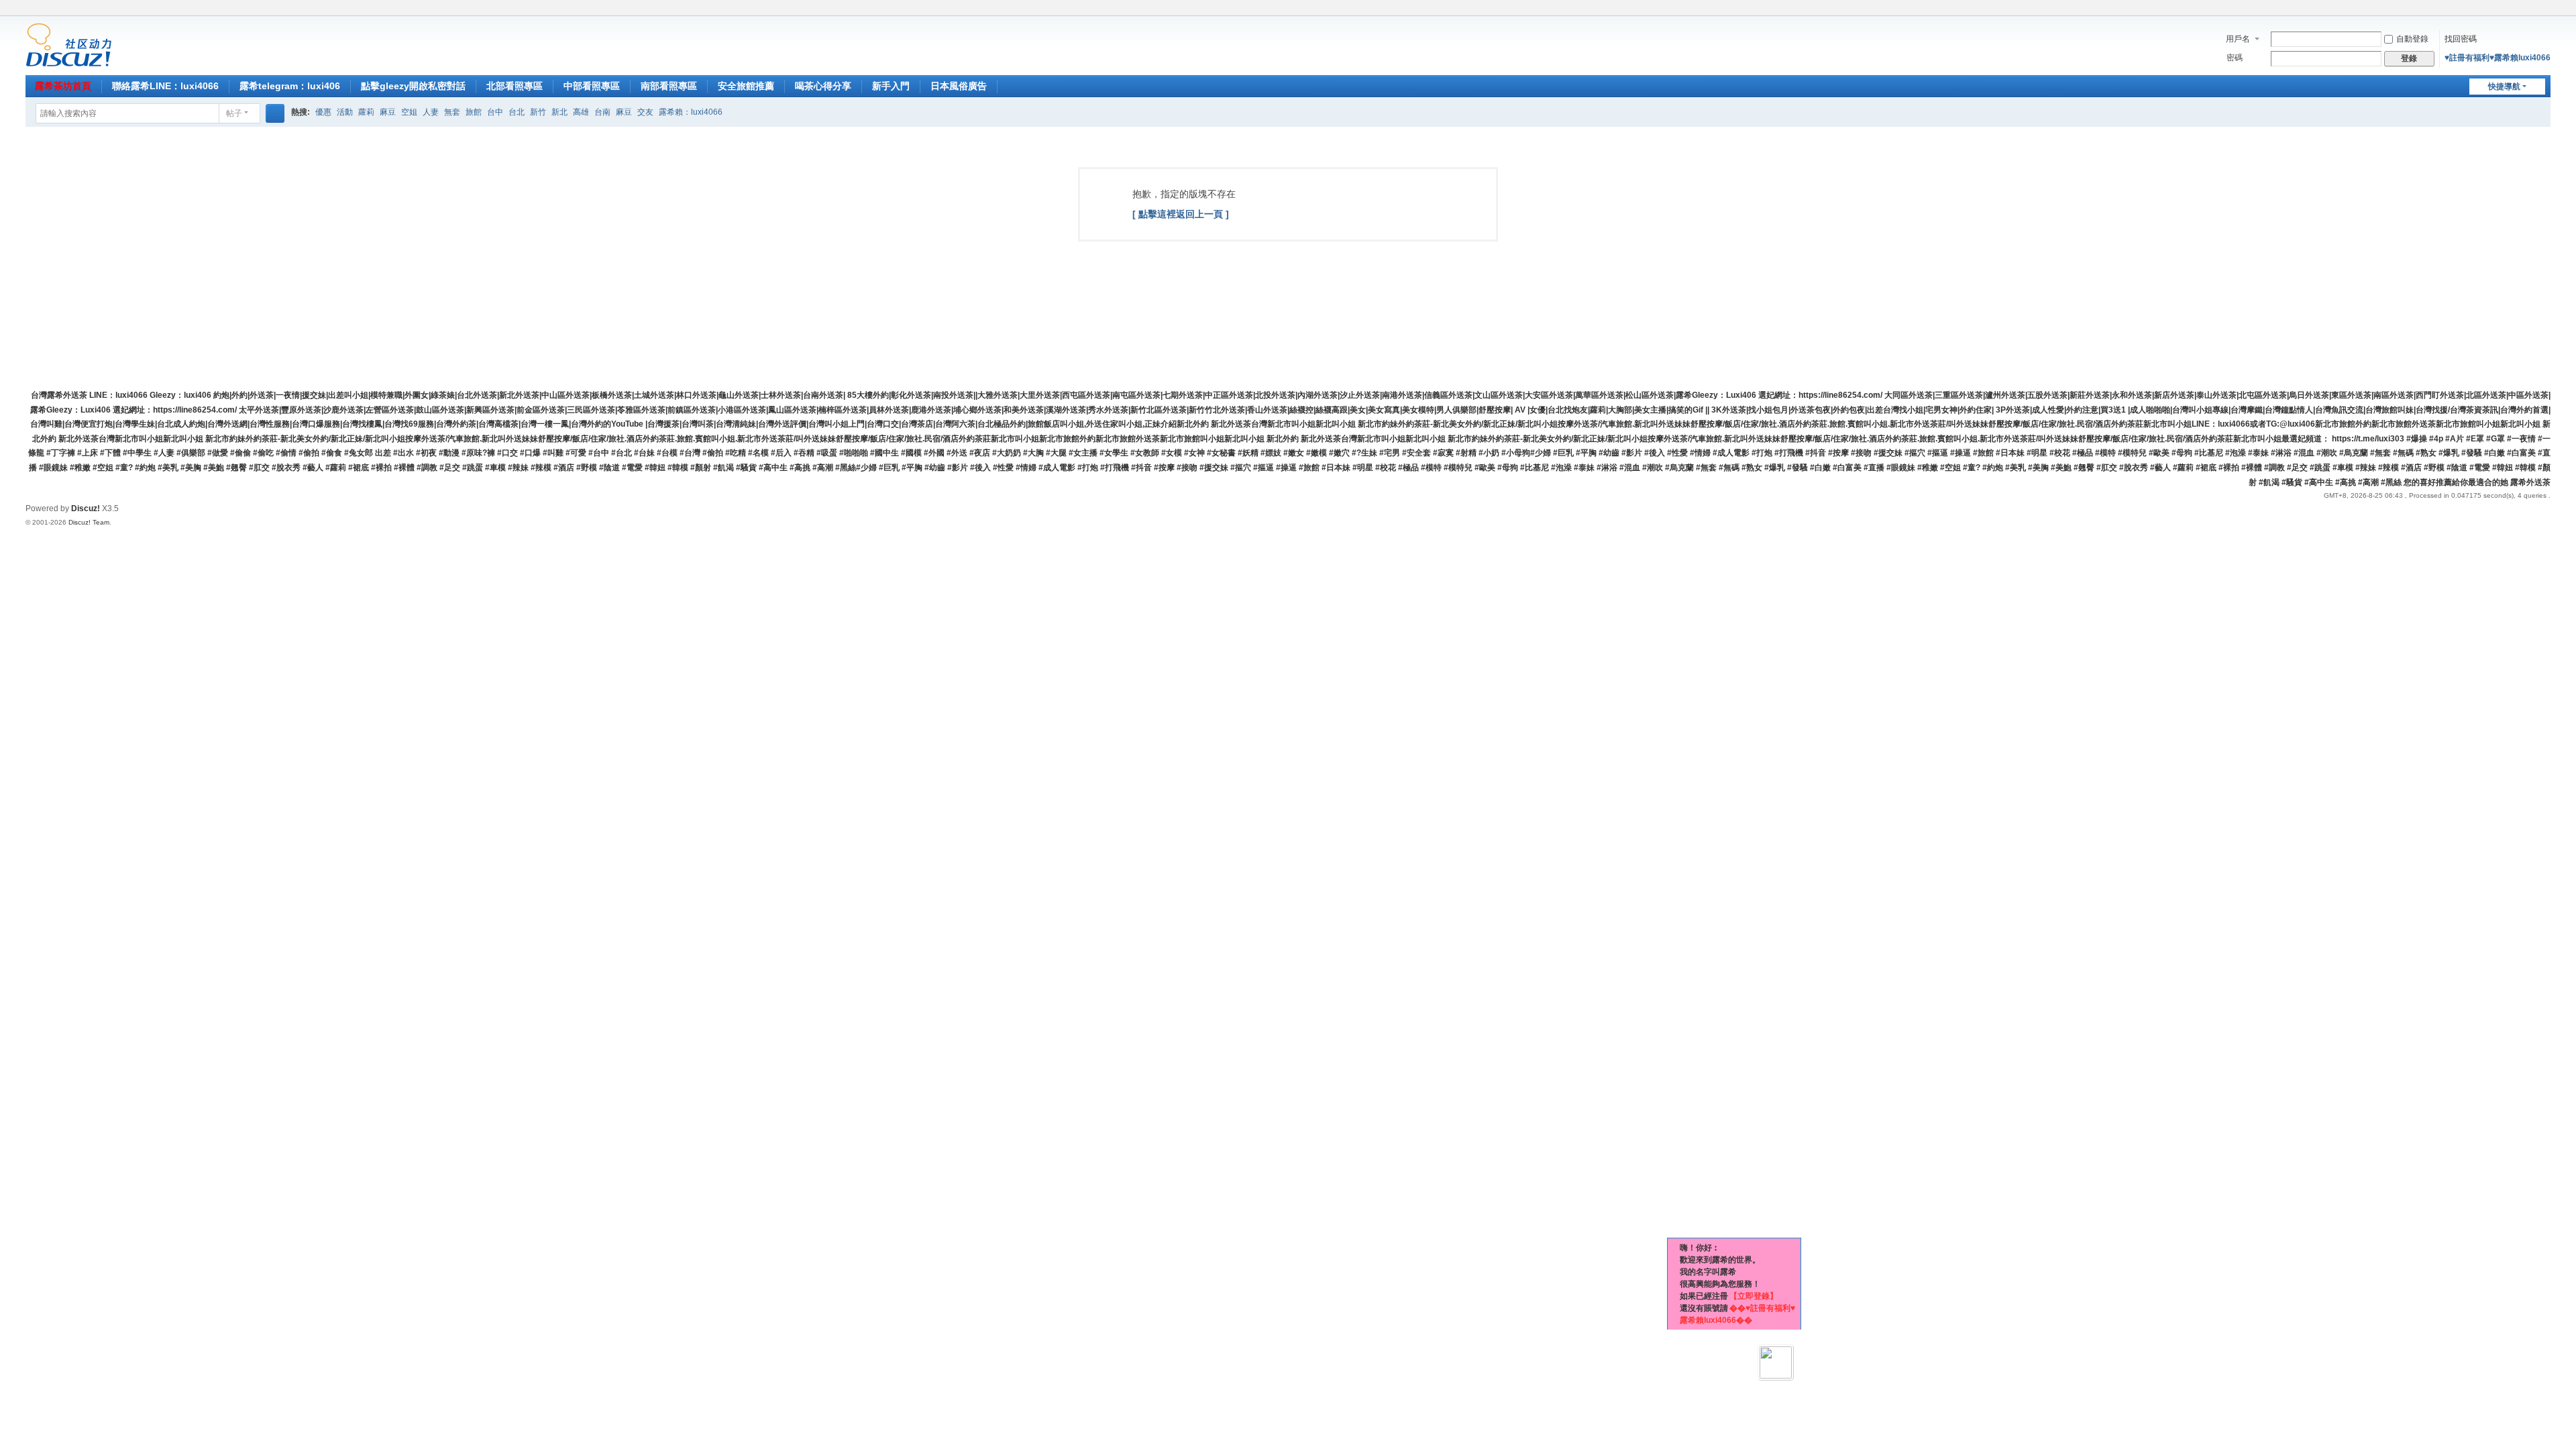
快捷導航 (2504, 87)
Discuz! (86, 508)
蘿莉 (366, 112)
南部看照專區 (669, 86)
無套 (452, 112)
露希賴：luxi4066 (691, 112)
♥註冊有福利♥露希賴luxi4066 (2498, 58)
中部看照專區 (592, 86)
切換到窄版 (2544, 15)
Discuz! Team (89, 522)
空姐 (409, 112)
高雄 (581, 112)
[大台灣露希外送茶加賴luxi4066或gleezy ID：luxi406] (69, 44)
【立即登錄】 (1754, 1296)
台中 (495, 112)
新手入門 (891, 86)
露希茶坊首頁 (63, 86)
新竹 (538, 112)
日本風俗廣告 (959, 86)
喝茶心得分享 (823, 86)
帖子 (234, 113)
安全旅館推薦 (746, 86)
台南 (602, 112)
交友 (645, 112)
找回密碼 (2461, 39)
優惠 (323, 112)
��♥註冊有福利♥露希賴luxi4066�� (1737, 1314)
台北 (517, 112)
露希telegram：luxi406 (290, 86)
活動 (345, 112)
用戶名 (2238, 39)
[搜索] (275, 113)
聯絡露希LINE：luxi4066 (165, 86)
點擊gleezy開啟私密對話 (413, 86)
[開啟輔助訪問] (2532, 9)
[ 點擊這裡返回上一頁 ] (1181, 214)
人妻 (431, 112)
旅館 (474, 112)
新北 (559, 112)
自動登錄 (2412, 39)
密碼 (2235, 58)
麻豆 (388, 112)
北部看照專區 (515, 86)
